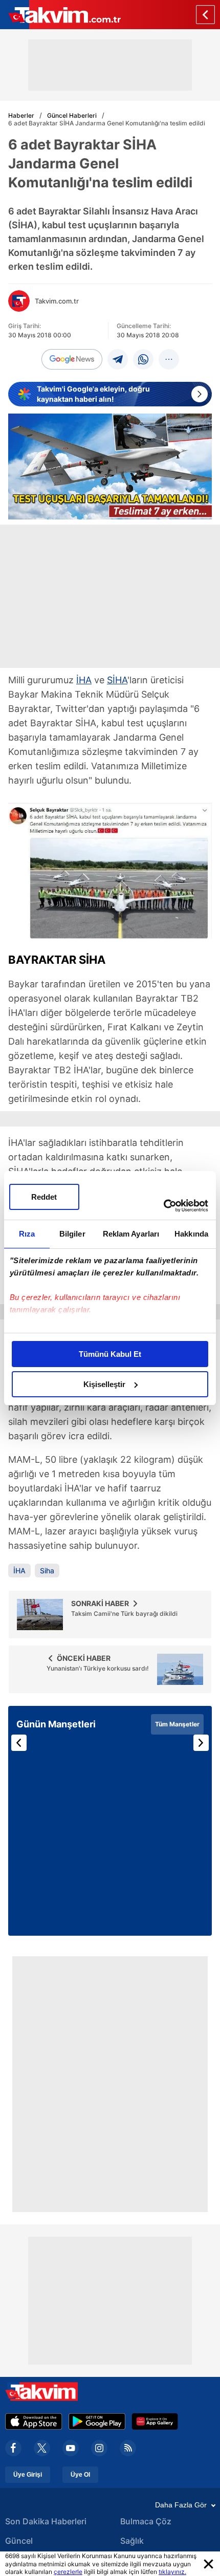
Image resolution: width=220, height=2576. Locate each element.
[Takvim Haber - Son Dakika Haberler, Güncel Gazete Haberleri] (60, 15)
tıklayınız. (172, 2572)
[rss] (128, 2448)
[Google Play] (97, 2421)
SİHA (117, 680)
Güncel (19, 2541)
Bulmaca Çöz (146, 2521)
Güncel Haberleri (72, 115)
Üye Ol (80, 2475)
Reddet (44, 1197)
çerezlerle (68, 2572)
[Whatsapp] (143, 359)
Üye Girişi (28, 2475)
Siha (47, 1571)
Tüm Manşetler (177, 1724)
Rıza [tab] (27, 1234)
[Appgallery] (155, 2421)
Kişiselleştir (104, 1384)
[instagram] (99, 2448)
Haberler (21, 115)
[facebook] (13, 2448)
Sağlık (132, 2541)
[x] (42, 2448)
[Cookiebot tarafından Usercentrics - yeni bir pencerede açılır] (163, 1206)
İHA (84, 680)
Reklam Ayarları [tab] (131, 1234)
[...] (169, 359)
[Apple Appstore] (34, 2421)
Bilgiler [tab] (72, 1234)
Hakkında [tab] (191, 1234)
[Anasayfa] (205, 15)
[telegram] (118, 359)
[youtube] (71, 2448)
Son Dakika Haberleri (46, 2521)
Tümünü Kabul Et (110, 1354)
